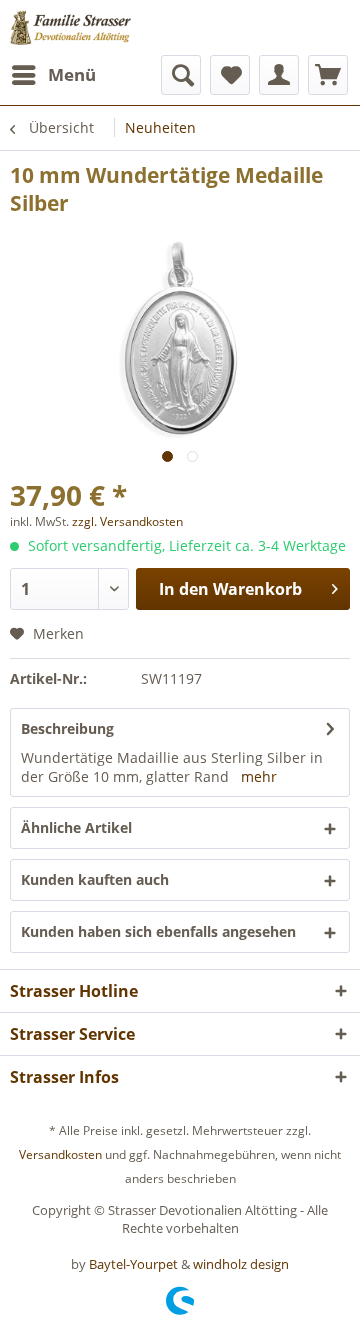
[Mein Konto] (279, 75)
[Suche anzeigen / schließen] (181, 75)
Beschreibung (67, 728)
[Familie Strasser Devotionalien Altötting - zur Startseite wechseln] (91, 27)
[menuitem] (53, 75)
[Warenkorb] (328, 75)
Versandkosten (60, 1154)
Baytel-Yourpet (133, 1264)
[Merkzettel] (230, 75)
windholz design (241, 1264)
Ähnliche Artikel (76, 827)
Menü (72, 74)
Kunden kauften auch (95, 879)
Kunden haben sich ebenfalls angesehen (158, 931)
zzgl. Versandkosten (127, 521)
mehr (259, 776)
